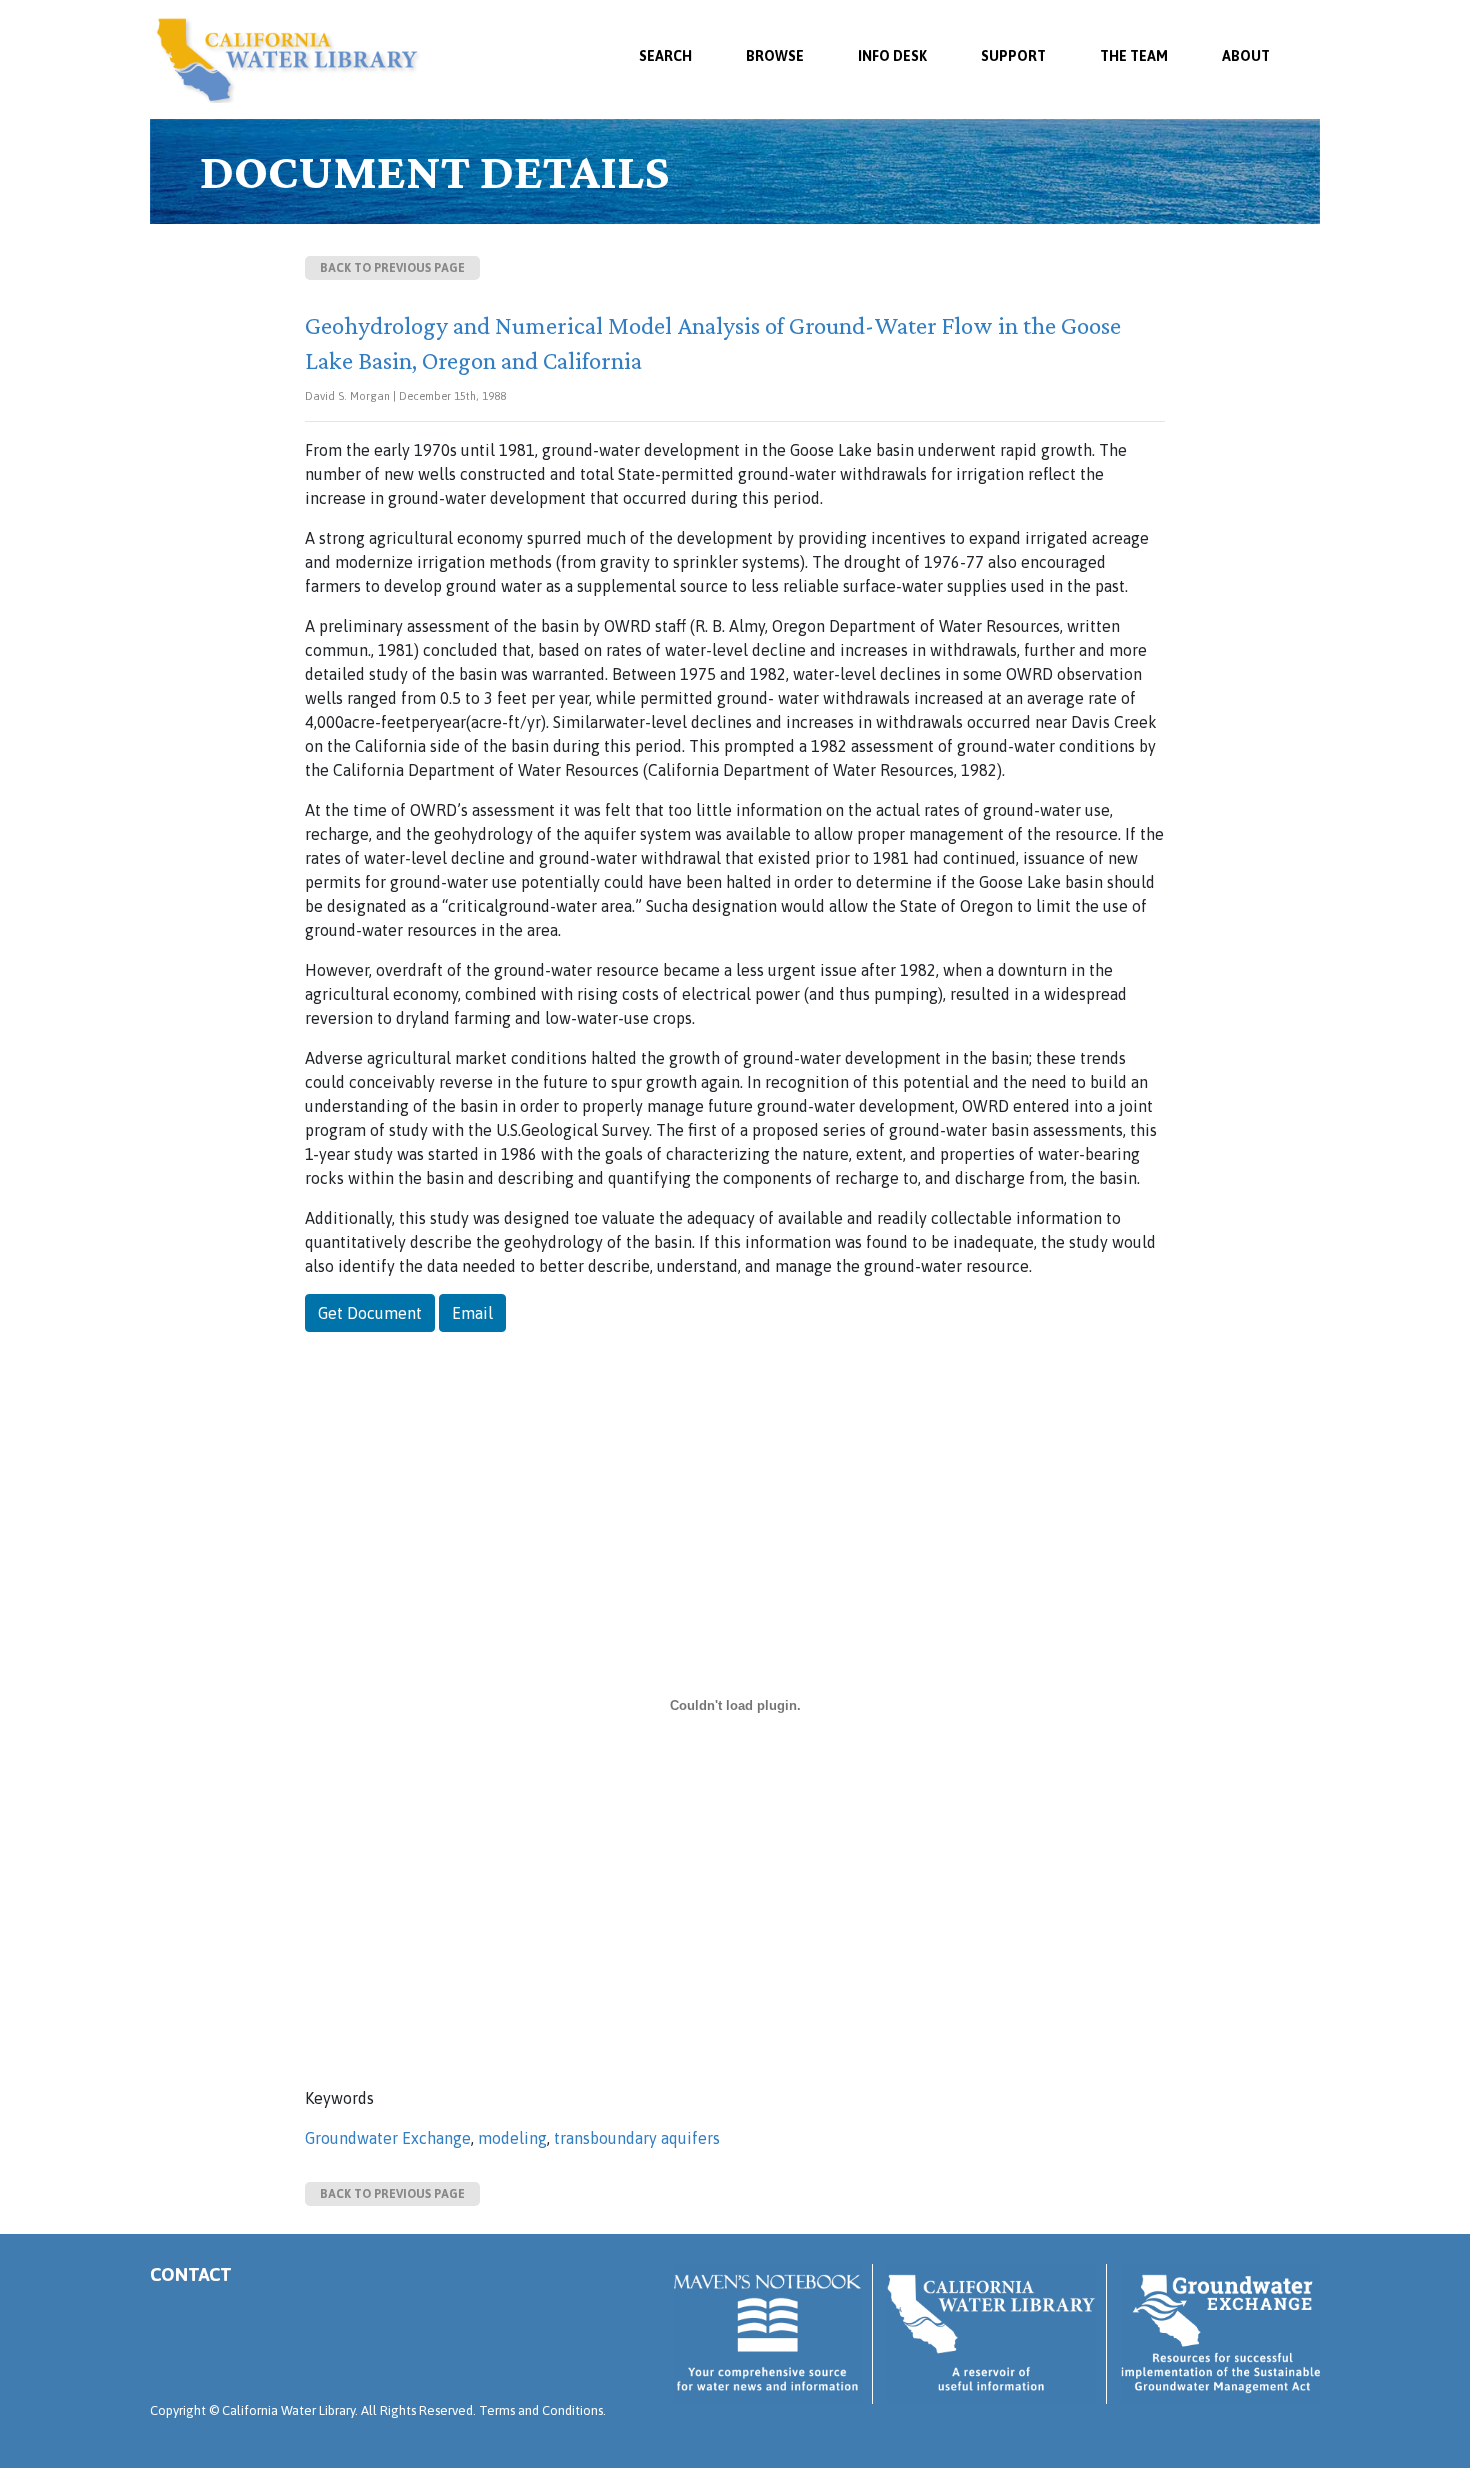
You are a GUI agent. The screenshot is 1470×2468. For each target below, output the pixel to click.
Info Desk (892, 56)
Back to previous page (392, 268)
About (1246, 56)
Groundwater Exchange (388, 2138)
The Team (1134, 56)
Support (1013, 56)
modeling (512, 2138)
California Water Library (287, 60)
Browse (775, 56)
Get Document (370, 1313)
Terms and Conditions (541, 2410)
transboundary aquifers (637, 2138)
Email (472, 1313)
